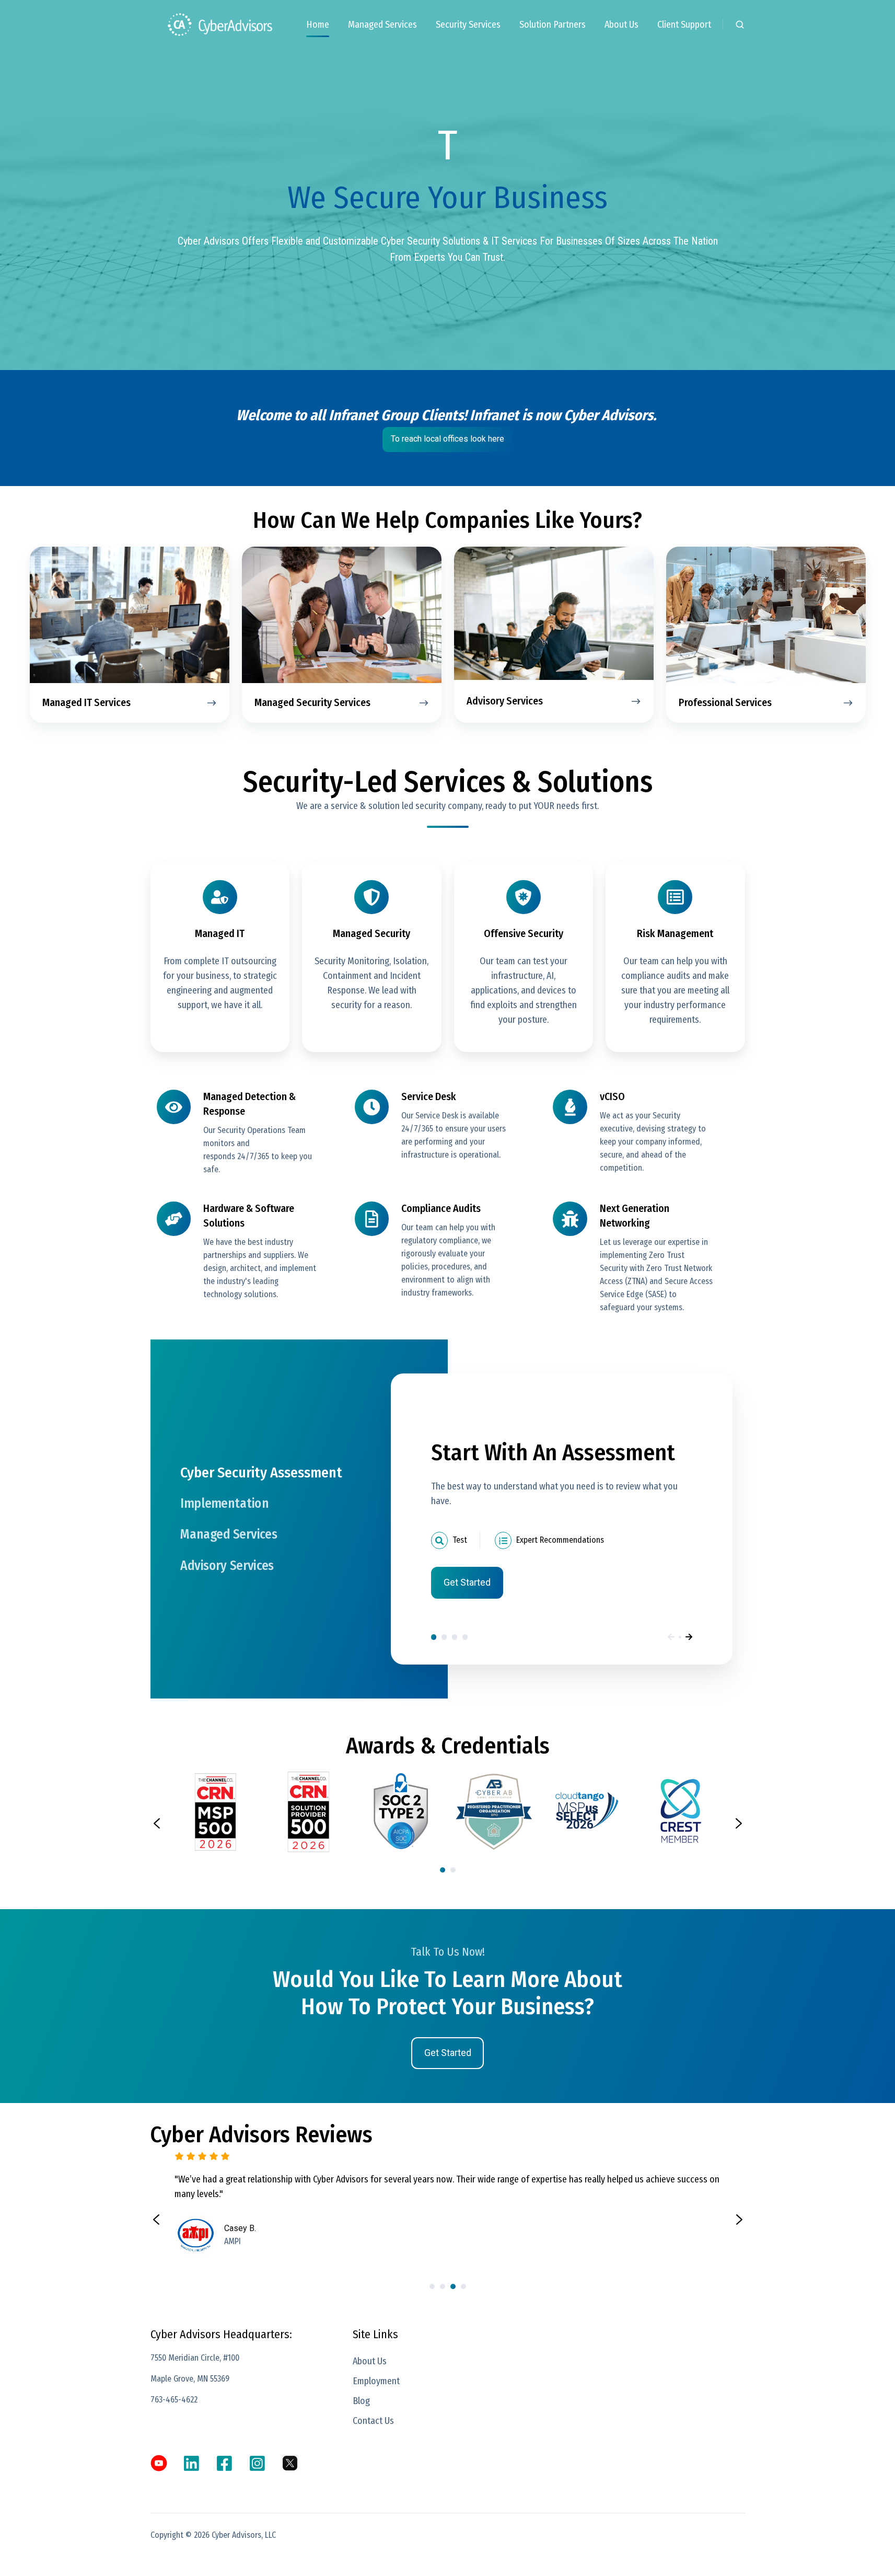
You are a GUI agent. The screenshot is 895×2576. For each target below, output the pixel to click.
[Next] (689, 1637)
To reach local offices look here (447, 439)
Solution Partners (553, 25)
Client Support (684, 25)
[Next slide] (739, 1823)
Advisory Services (465, 1637)
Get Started (467, 1582)
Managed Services (382, 25)
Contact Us (373, 2421)
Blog (361, 2401)
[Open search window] (740, 25)
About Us (621, 25)
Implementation (444, 1637)
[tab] (443, 1870)
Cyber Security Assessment (434, 1637)
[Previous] (671, 1637)
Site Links (375, 2334)
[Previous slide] (157, 1823)
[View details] (159, 2463)
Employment (376, 2381)
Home (318, 25)
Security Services (468, 25)
